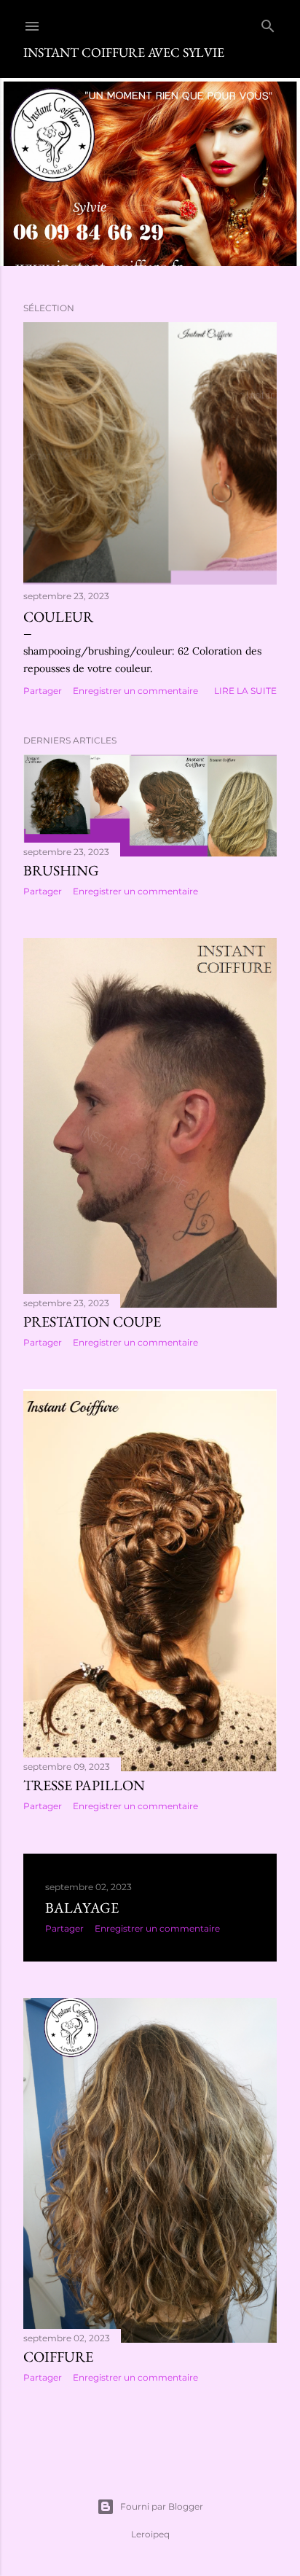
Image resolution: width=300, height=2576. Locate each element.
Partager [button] (43, 691)
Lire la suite (245, 691)
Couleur (58, 617)
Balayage (82, 1908)
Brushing (61, 870)
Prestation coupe (92, 1322)
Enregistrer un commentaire (135, 691)
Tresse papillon (84, 1785)
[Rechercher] (268, 23)
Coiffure (58, 2357)
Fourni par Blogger (162, 2506)
